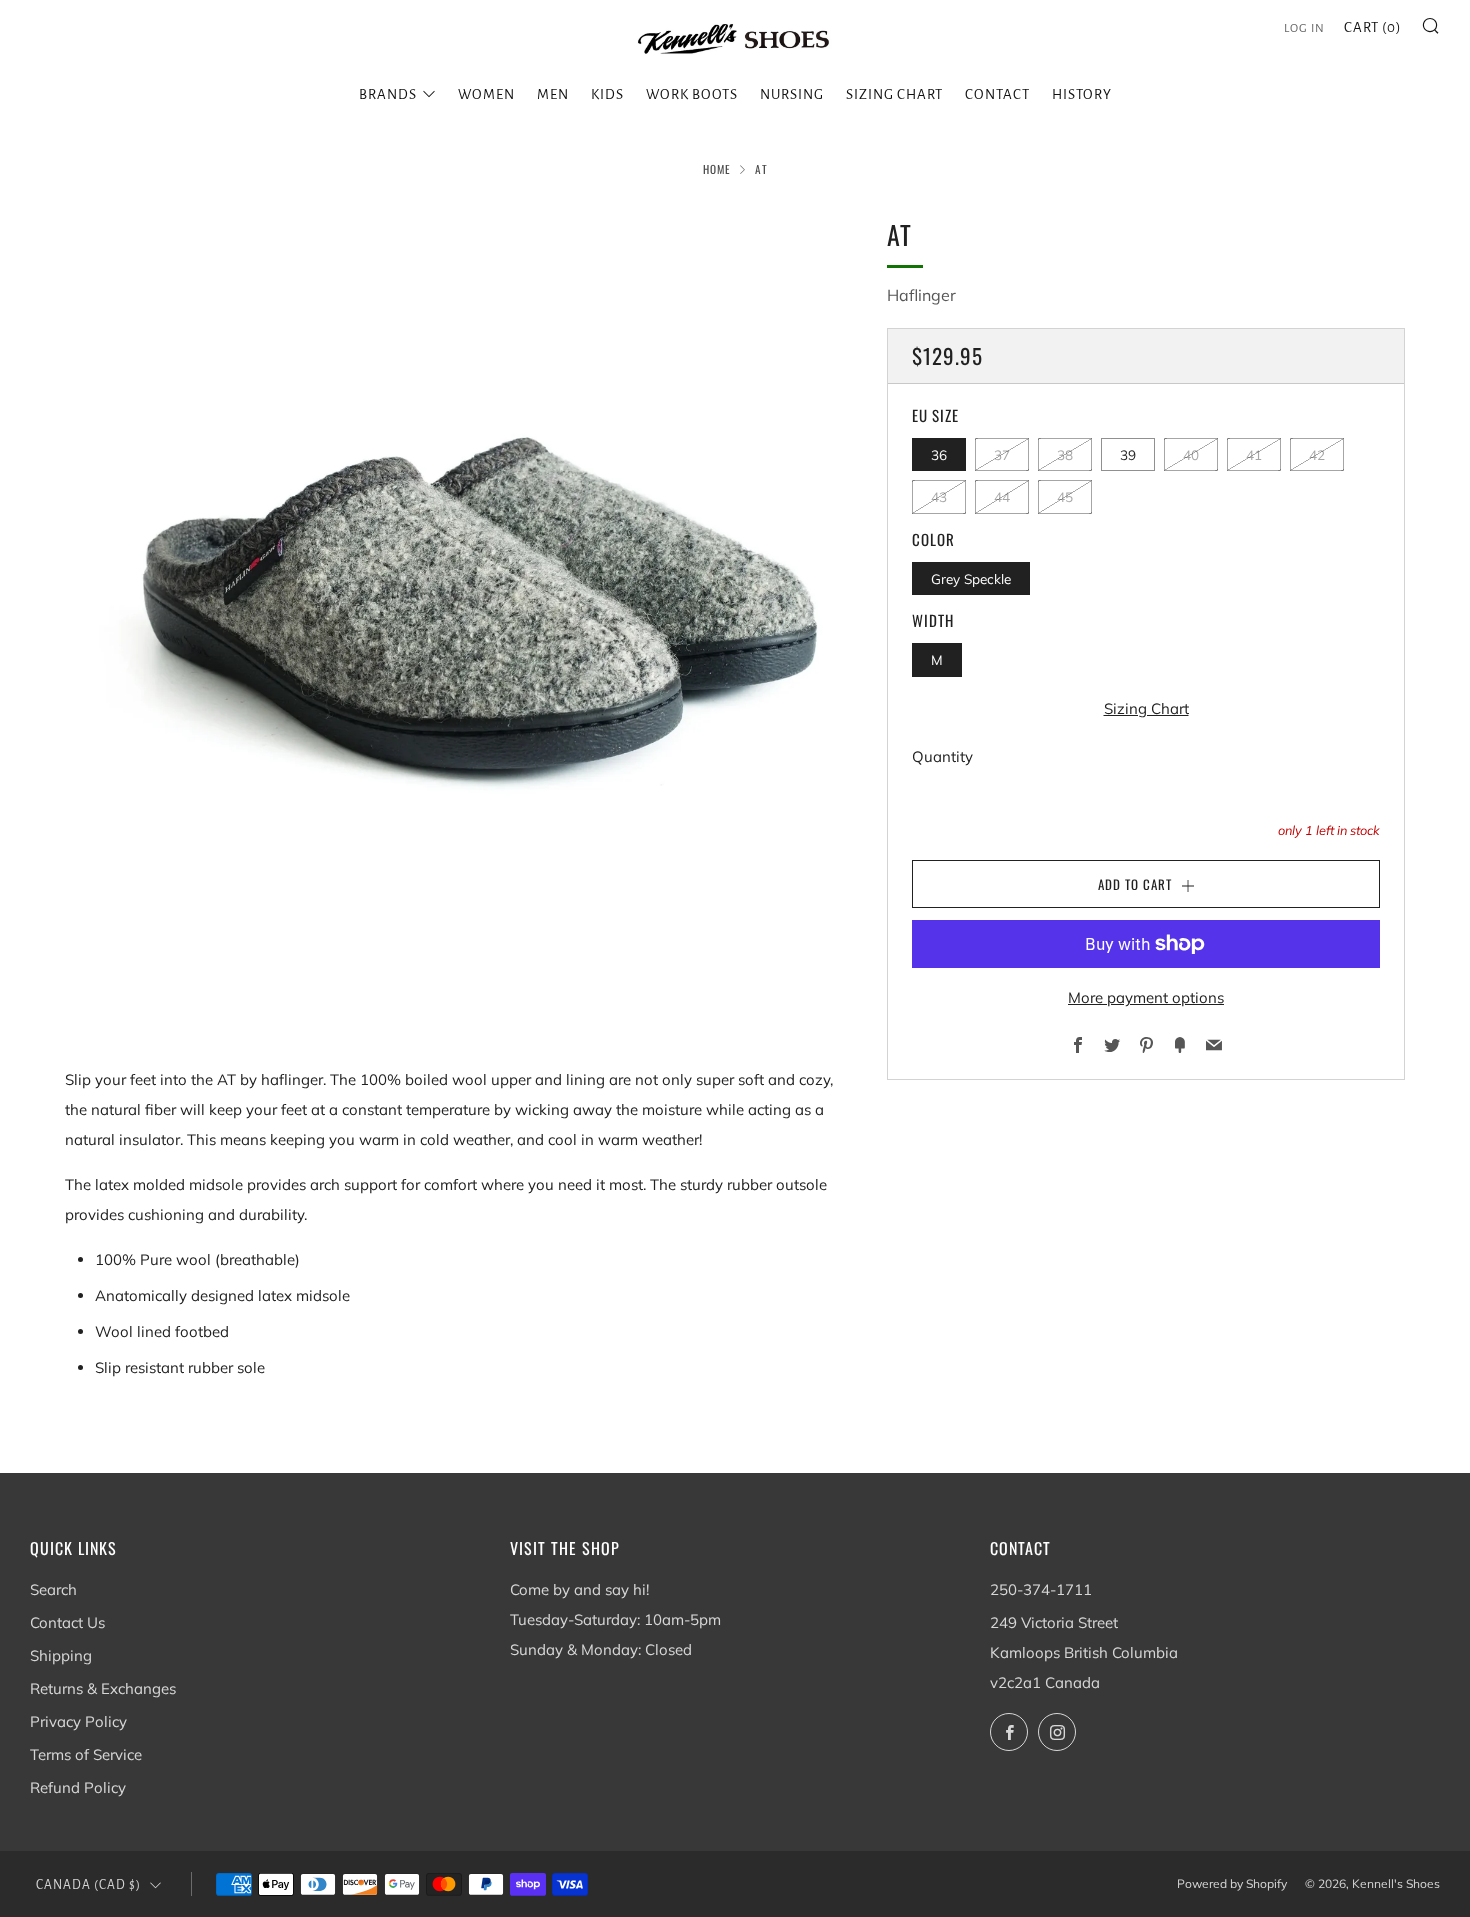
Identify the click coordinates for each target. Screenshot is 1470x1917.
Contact (997, 94)
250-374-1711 (1041, 1589)
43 (939, 496)
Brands (388, 94)
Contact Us (67, 1622)
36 (939, 454)
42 (1317, 454)
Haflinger (921, 295)
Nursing (792, 94)
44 (1002, 496)
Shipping (61, 1655)
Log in (1304, 28)
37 (1002, 454)
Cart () (1373, 27)
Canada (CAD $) (88, 1885)
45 (1065, 496)
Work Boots (692, 94)
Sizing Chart (894, 94)
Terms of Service (86, 1754)
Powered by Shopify (1232, 1883)
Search (53, 1589)
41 (1254, 454)
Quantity (942, 756)
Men (553, 94)
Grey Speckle (971, 578)
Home (717, 169)
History (1082, 94)
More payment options (1146, 997)
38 (1065, 454)
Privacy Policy (78, 1721)
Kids (607, 94)
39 (1128, 454)
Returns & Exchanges (103, 1688)
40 (1191, 454)
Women (486, 94)
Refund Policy (78, 1787)
